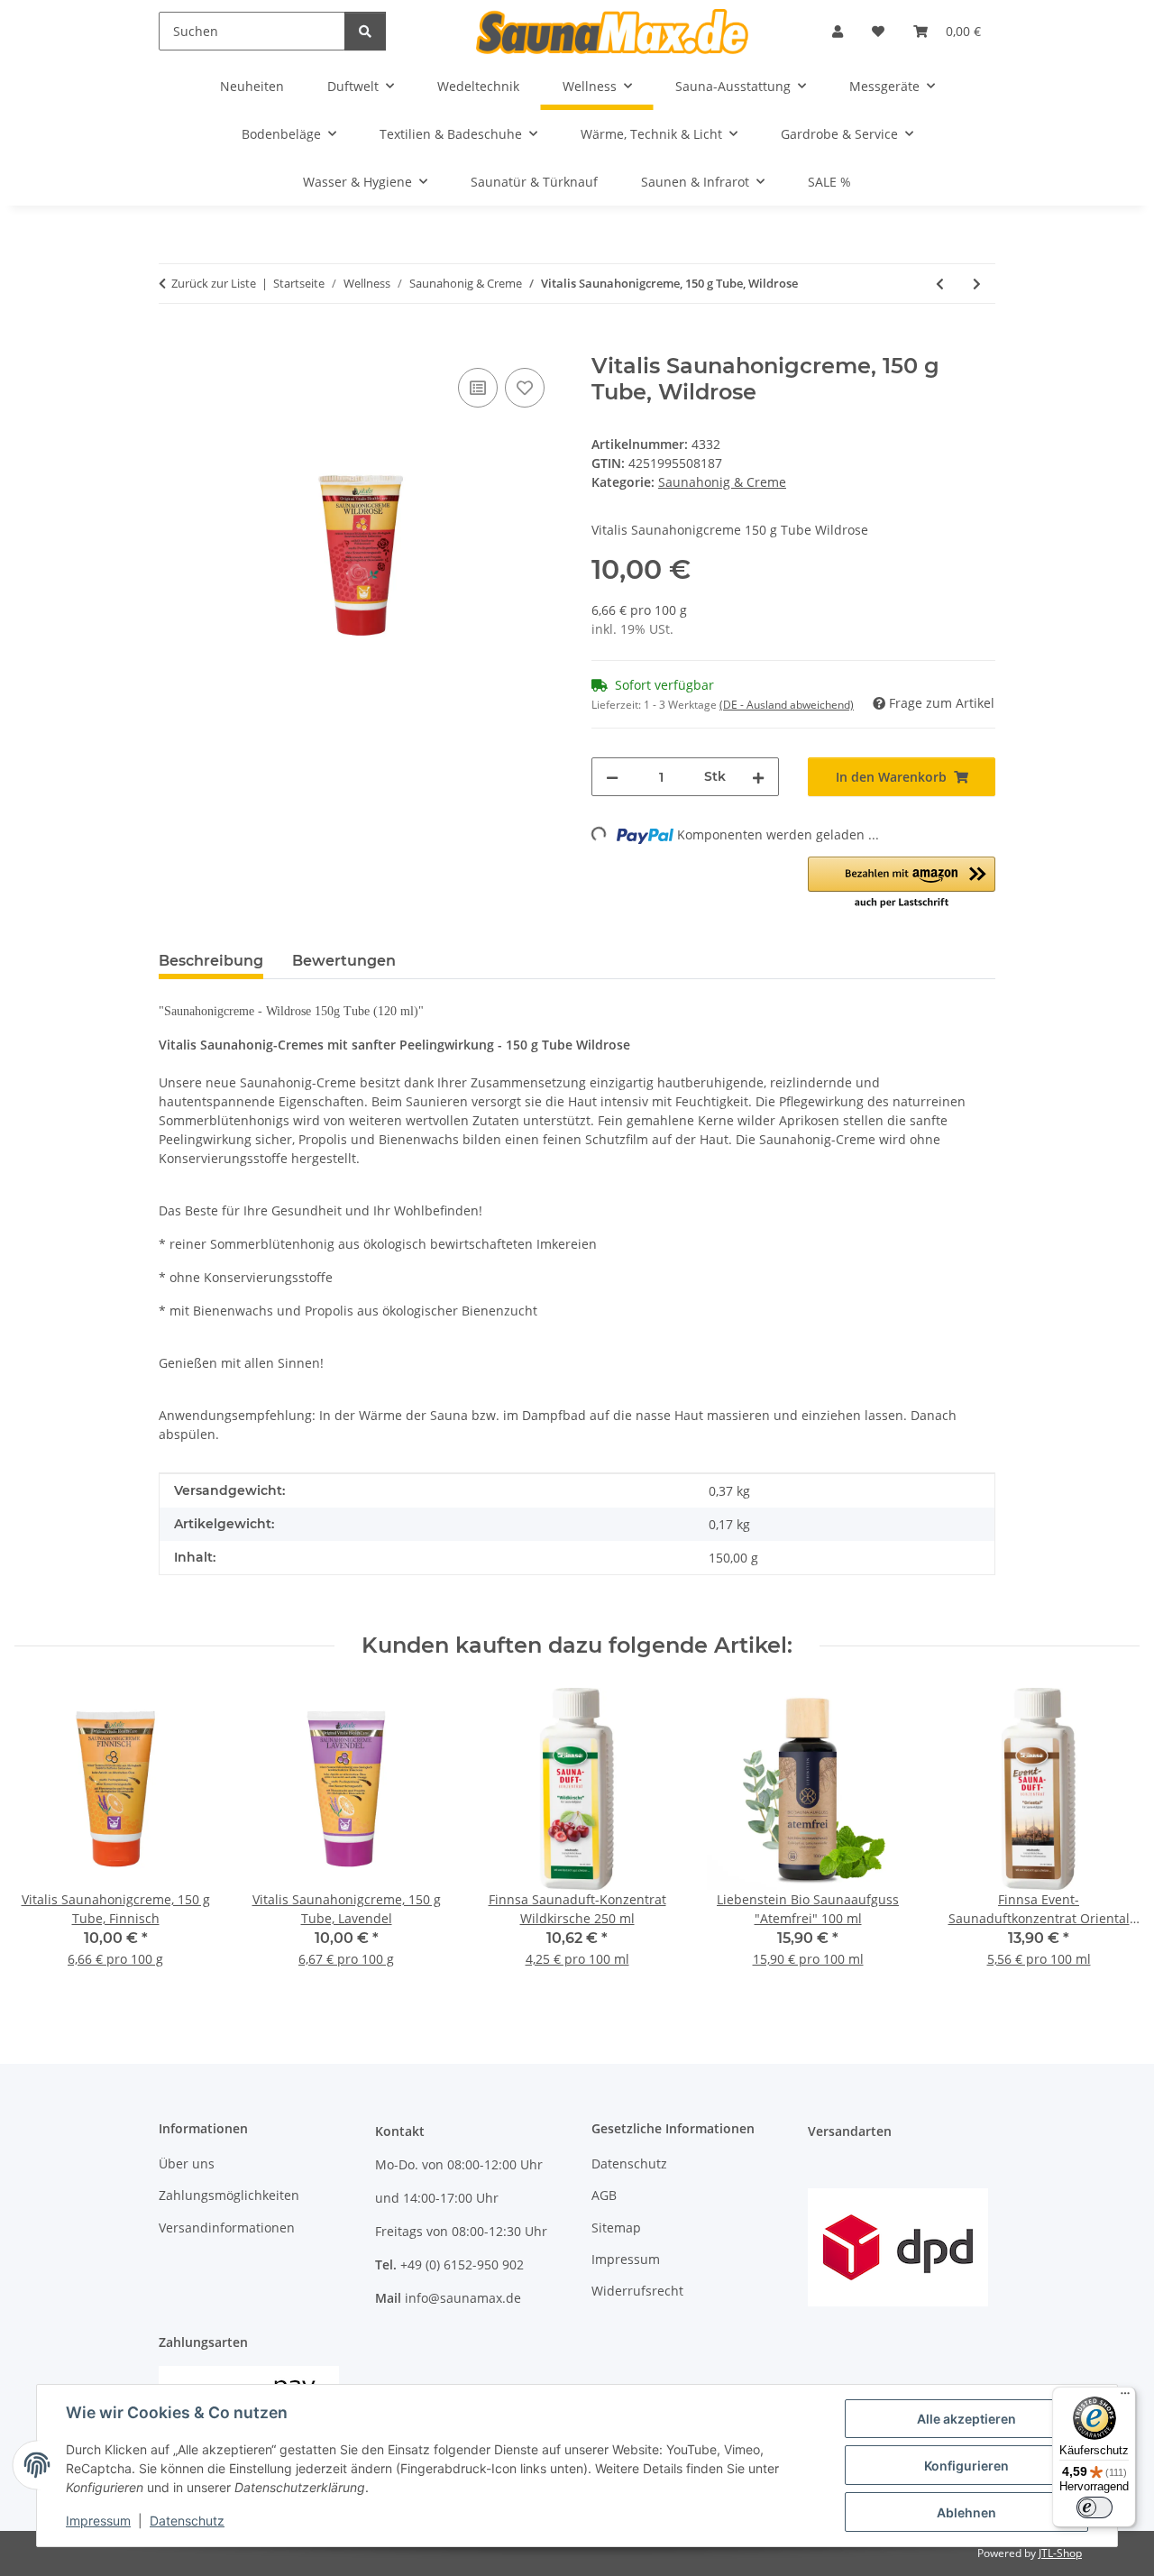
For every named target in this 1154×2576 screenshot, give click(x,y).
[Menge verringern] (612, 777)
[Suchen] (365, 31)
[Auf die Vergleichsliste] (478, 388)
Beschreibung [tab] (211, 961)
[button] (838, 31)
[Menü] (1125, 2397)
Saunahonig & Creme (722, 482)
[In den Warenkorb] (173, 344)
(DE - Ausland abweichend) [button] (787, 705)
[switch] (1094, 2507)
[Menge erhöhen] (758, 777)
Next (1110, 1840)
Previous (45, 1840)
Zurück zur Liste (214, 283)
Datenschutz (187, 2521)
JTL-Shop (1060, 2553)
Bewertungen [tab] (344, 961)
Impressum (98, 2521)
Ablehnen (966, 2512)
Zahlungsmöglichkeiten (229, 2195)
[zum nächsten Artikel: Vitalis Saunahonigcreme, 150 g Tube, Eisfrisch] (977, 284)
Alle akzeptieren (966, 2419)
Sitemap (616, 2228)
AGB (604, 2195)
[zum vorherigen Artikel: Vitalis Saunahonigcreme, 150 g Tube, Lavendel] (940, 284)
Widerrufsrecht (637, 2291)
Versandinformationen (227, 2228)
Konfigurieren (966, 2466)
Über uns (187, 2163)
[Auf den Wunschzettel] (525, 388)
